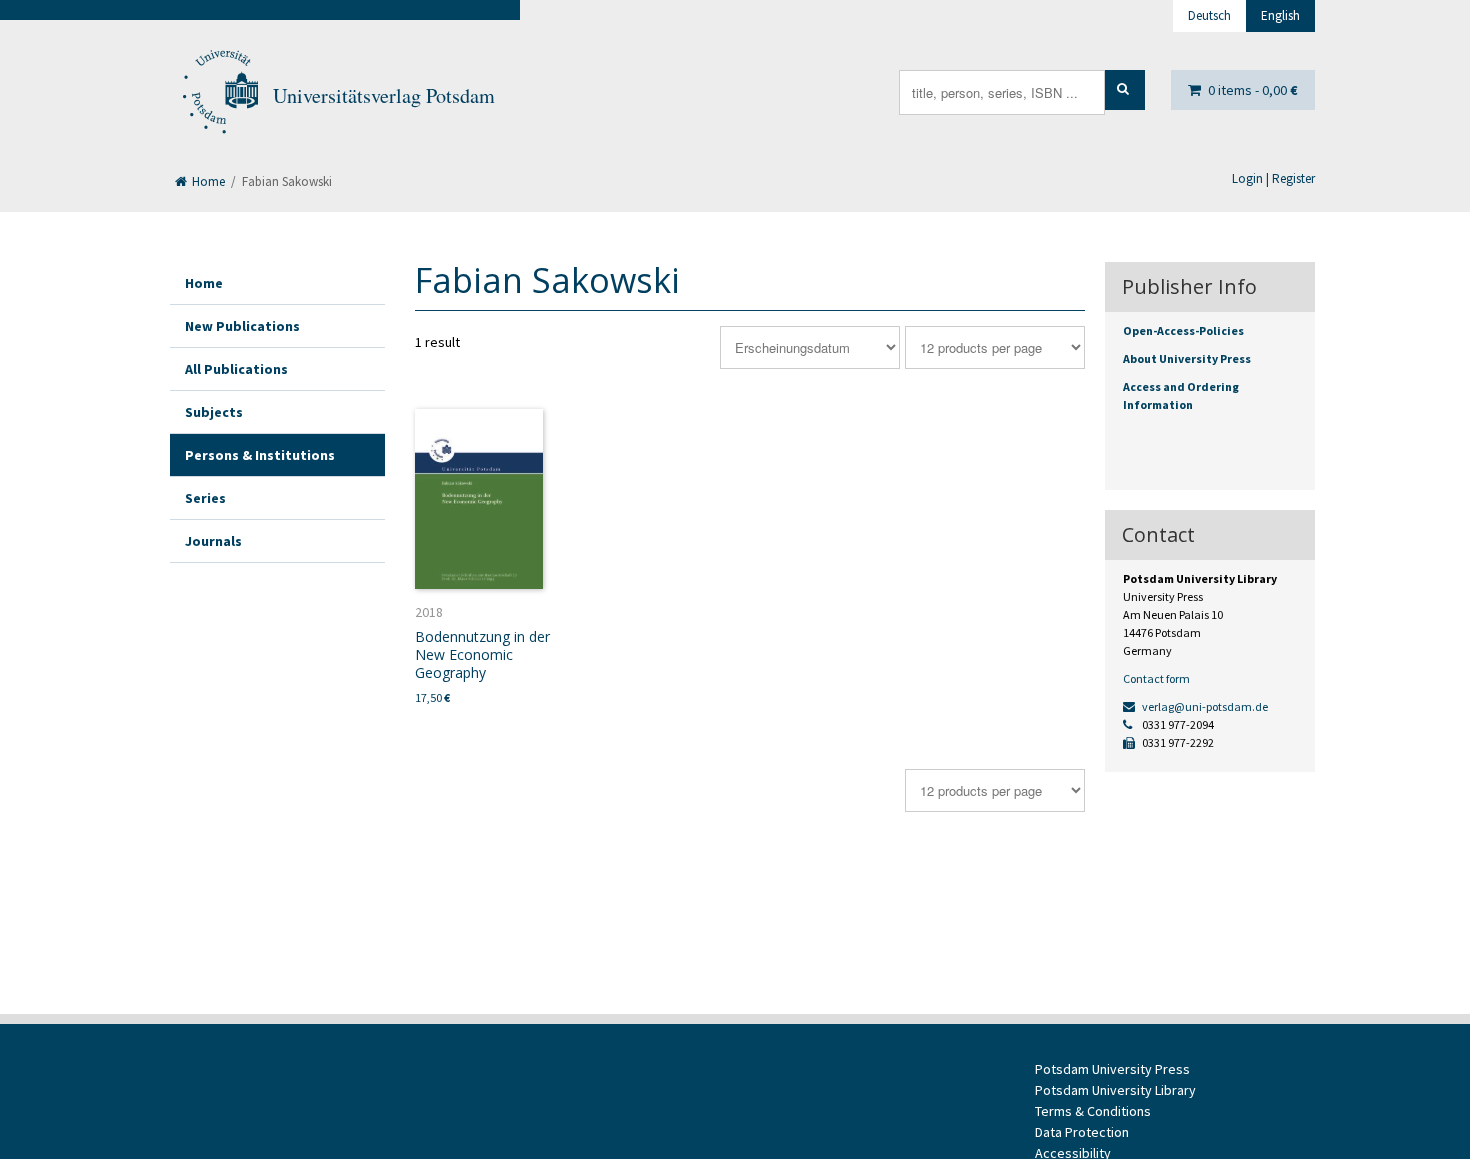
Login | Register (1273, 178)
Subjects (214, 412)
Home (207, 181)
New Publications (242, 326)
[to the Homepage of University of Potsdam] (219, 96)
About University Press (1187, 358)
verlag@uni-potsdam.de (1204, 706)
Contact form (1156, 678)
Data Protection (1082, 1132)
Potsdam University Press (1112, 1069)
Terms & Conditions (1093, 1111)
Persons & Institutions (260, 455)
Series (205, 498)
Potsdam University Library (1115, 1090)
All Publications (236, 369)
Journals (213, 541)
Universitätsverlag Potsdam (384, 95)
